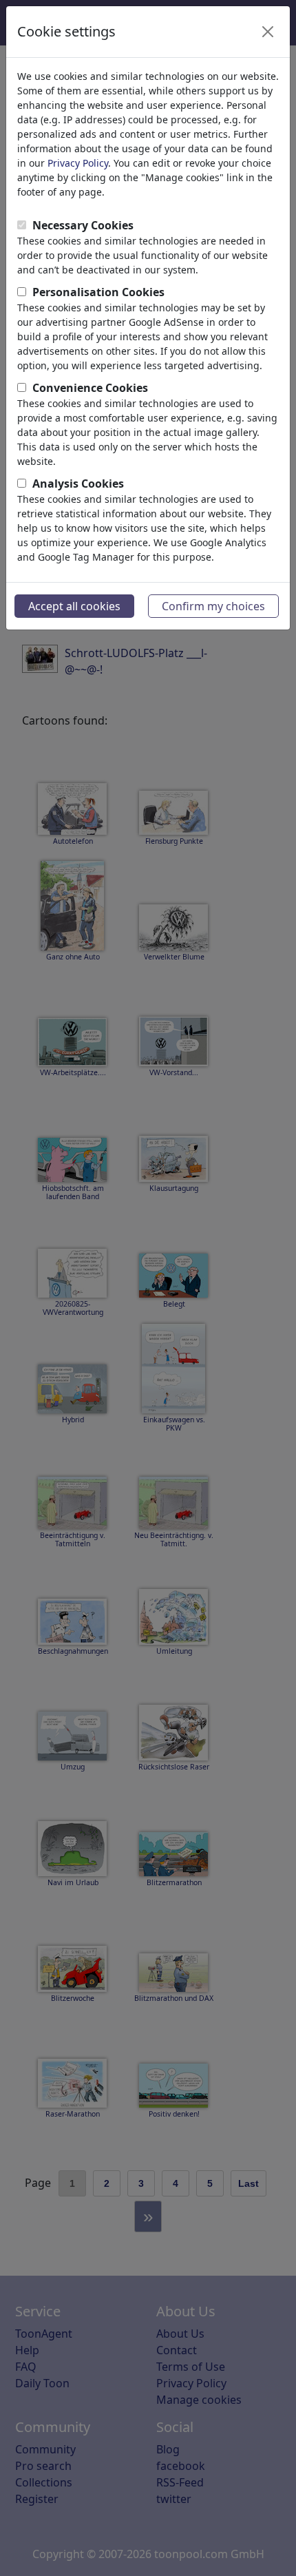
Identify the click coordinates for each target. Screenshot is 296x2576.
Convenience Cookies (90, 388)
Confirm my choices (213, 606)
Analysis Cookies (78, 484)
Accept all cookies (74, 606)
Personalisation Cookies (98, 292)
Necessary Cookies (83, 225)
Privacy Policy (78, 163)
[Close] (268, 32)
